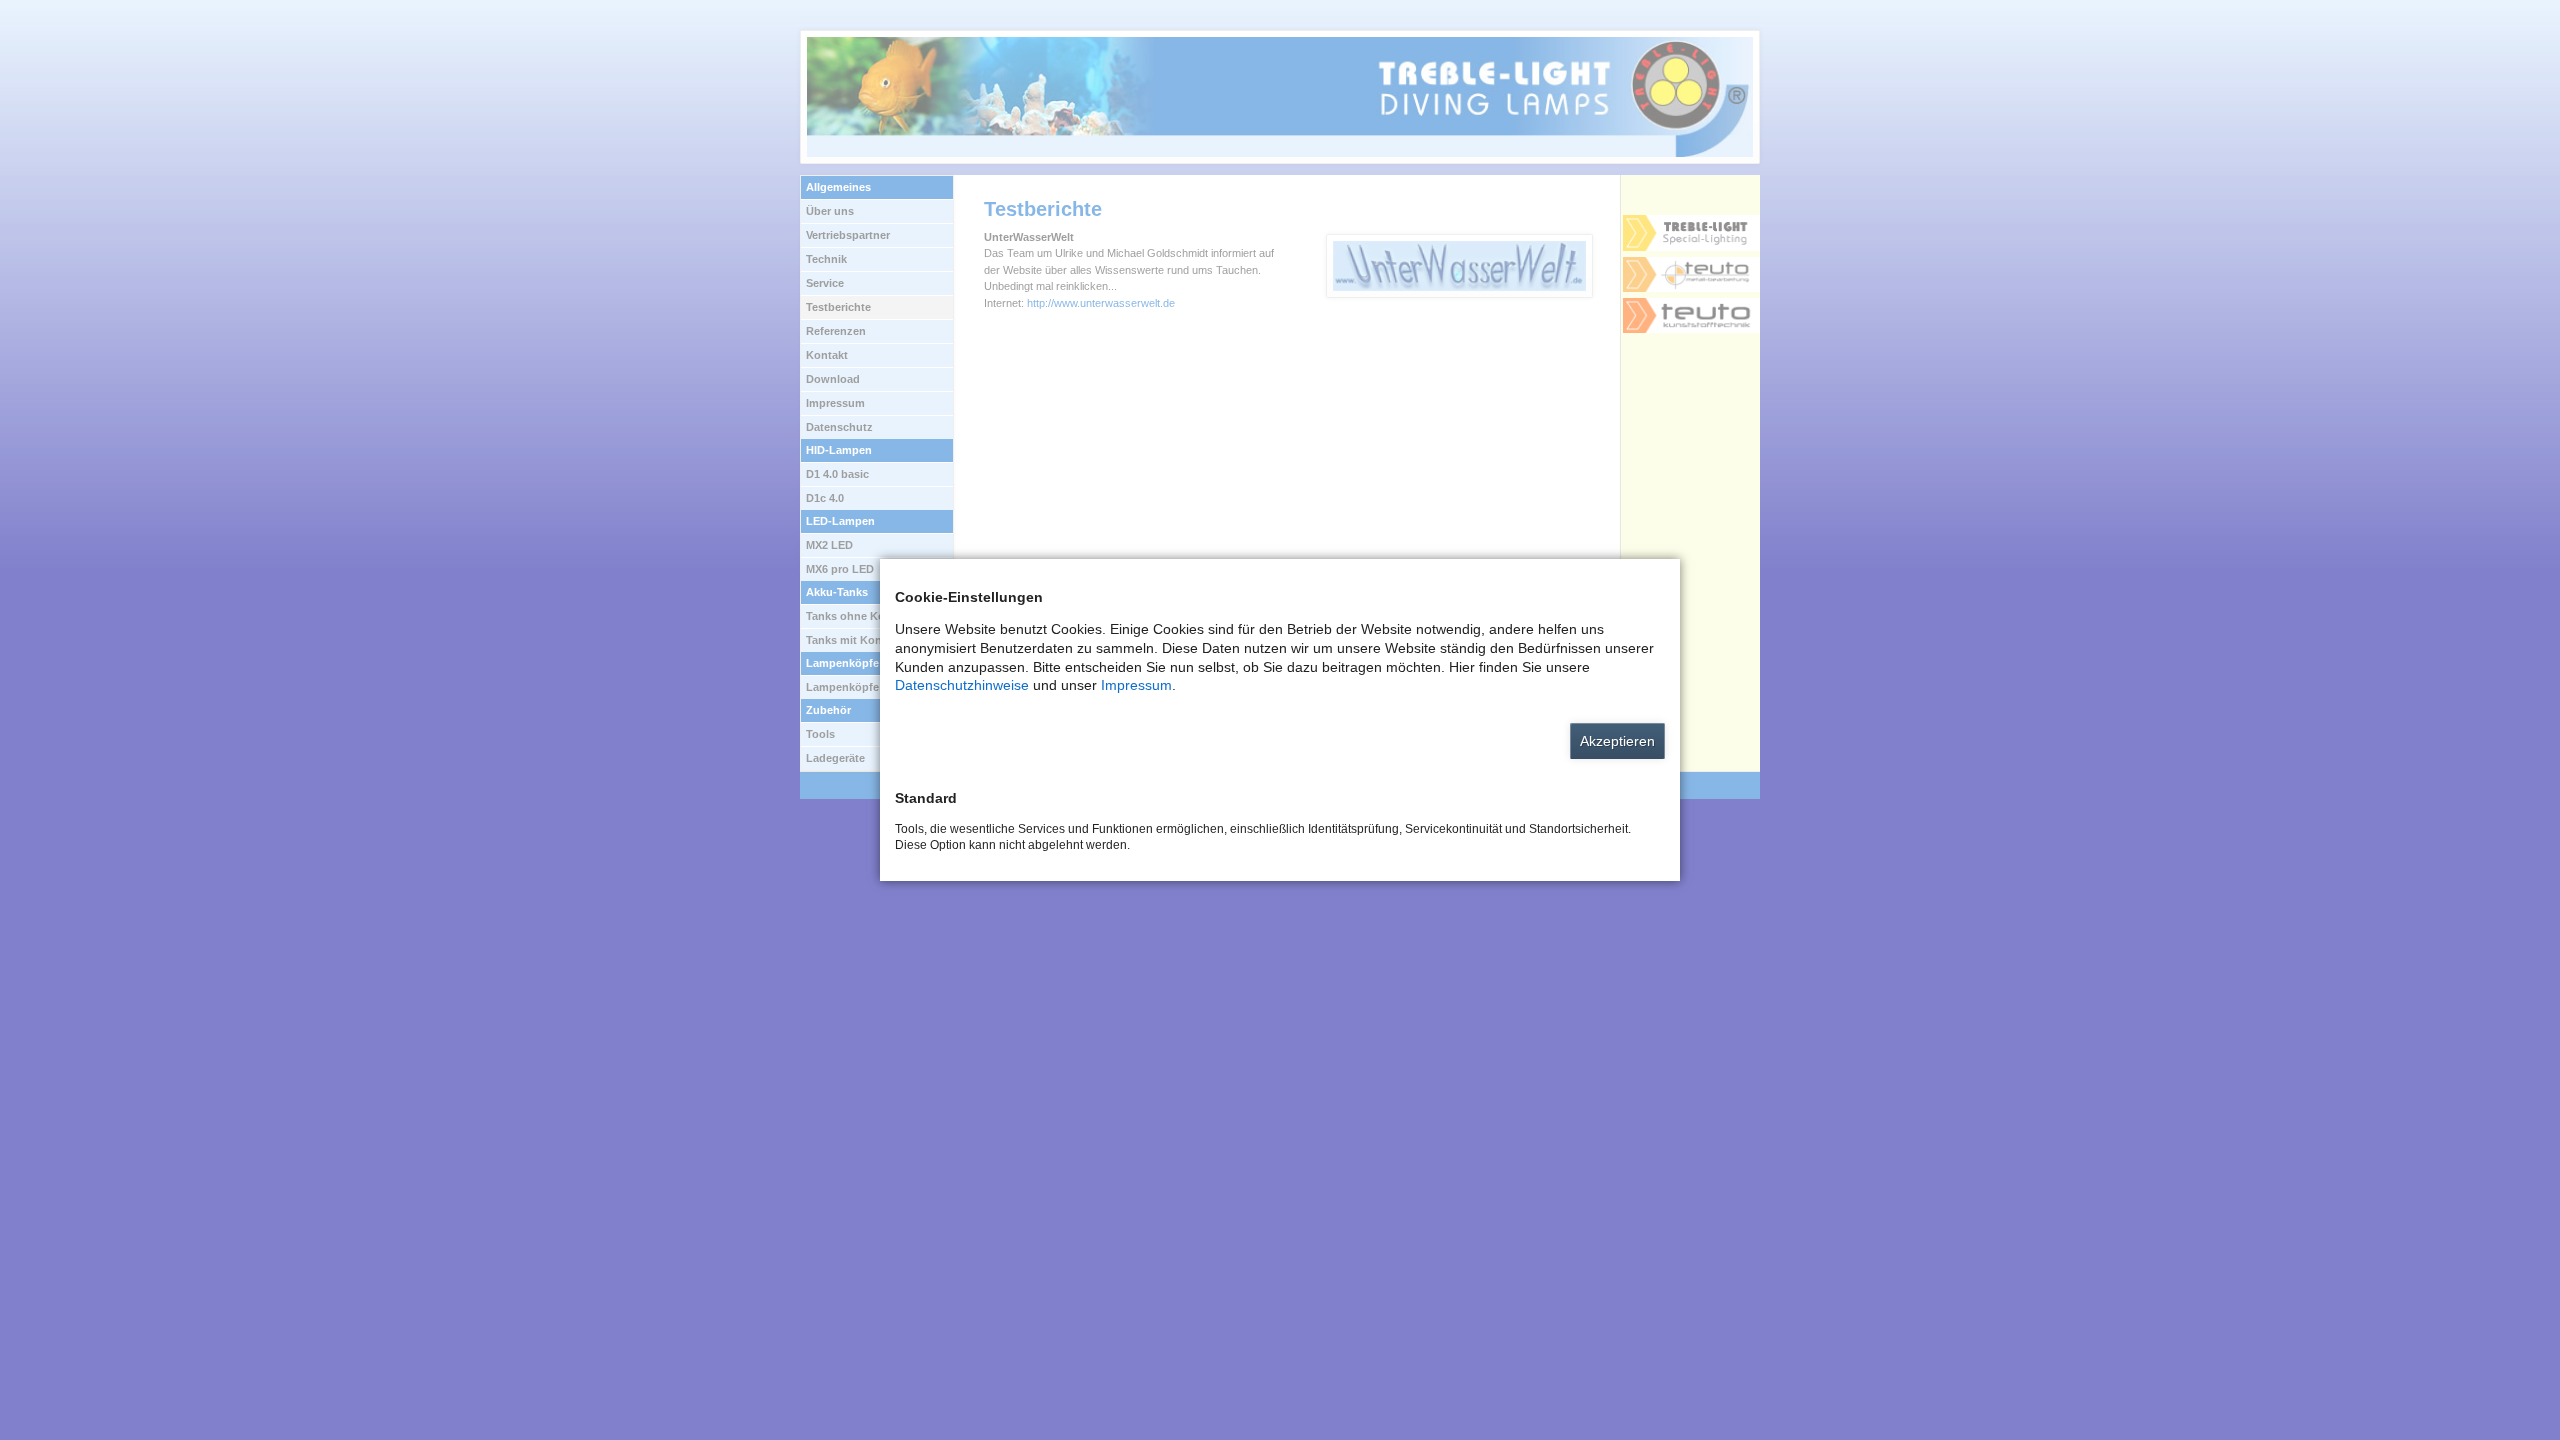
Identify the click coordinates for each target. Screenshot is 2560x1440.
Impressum (1136, 685)
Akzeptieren (1617, 741)
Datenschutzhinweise (962, 685)
